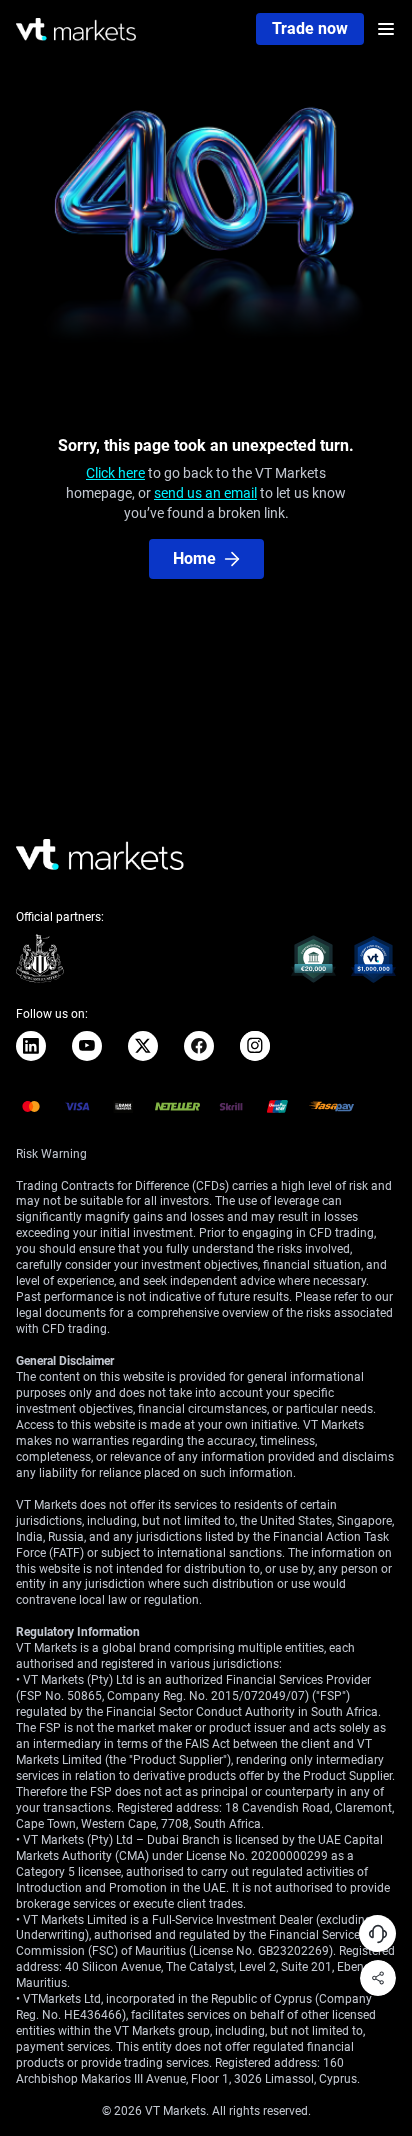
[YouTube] (87, 1046)
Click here (115, 473)
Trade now (310, 28)
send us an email (205, 493)
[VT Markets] (76, 29)
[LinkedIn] (31, 1046)
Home (194, 558)
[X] (143, 1046)
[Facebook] (199, 1046)
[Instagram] (255, 1046)
